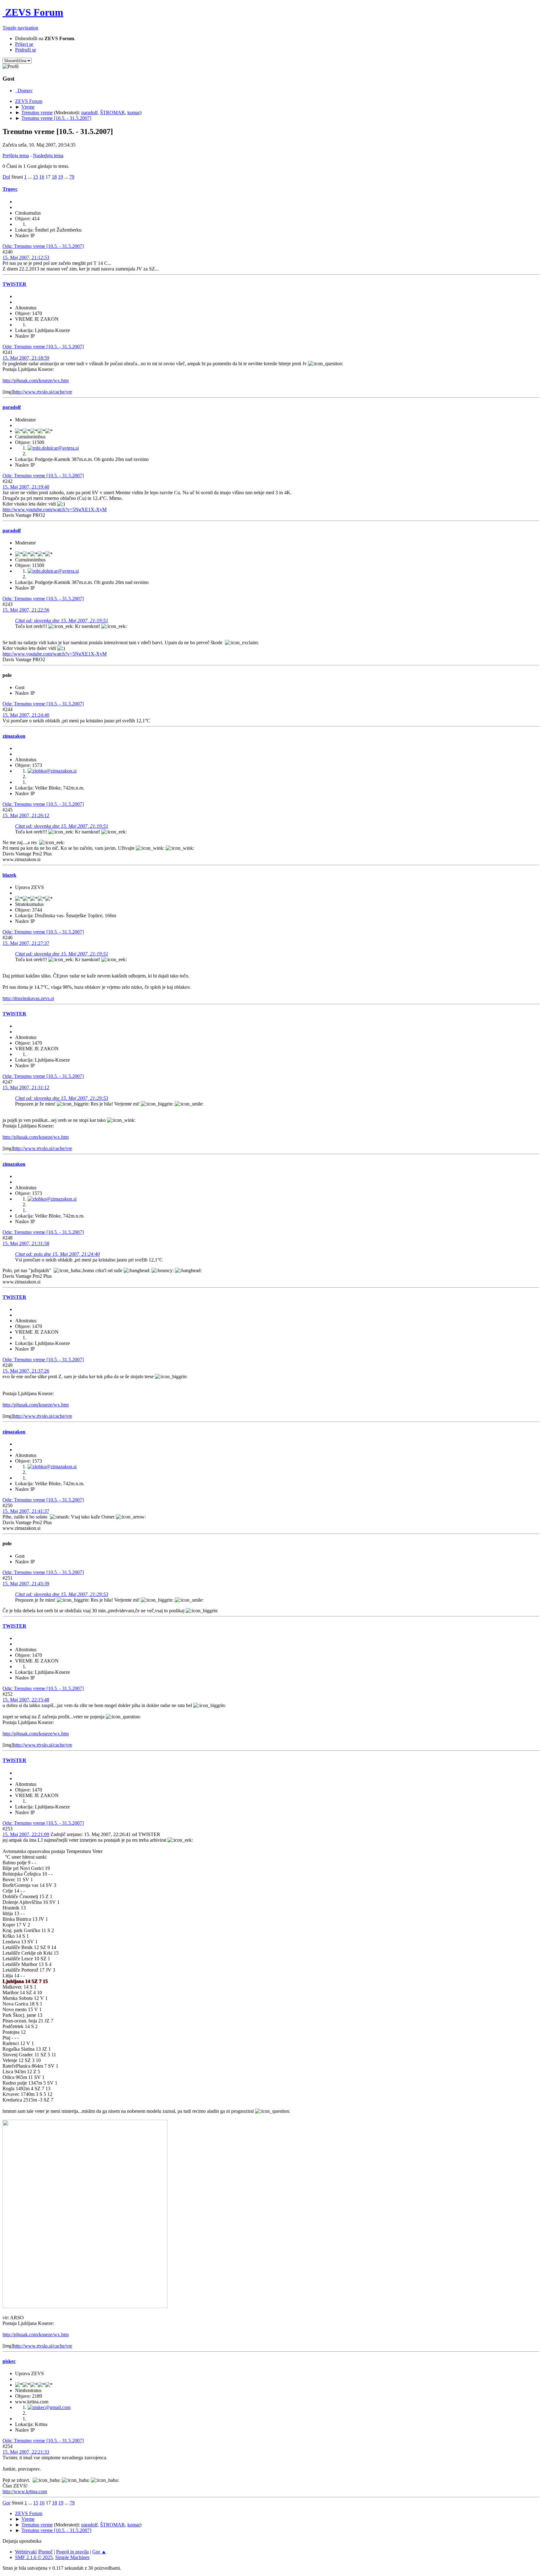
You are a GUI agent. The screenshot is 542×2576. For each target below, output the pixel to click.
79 (72, 177)
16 (42, 177)
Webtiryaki (26, 2552)
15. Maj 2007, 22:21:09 (26, 1834)
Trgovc (10, 189)
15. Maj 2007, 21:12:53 (26, 257)
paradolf (89, 112)
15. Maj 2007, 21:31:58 (26, 1243)
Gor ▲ (99, 2552)
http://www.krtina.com (25, 2491)
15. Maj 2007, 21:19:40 (26, 487)
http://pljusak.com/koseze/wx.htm (36, 380)
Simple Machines (72, 2557)
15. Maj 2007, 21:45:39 (26, 1584)
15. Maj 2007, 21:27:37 (26, 943)
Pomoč (46, 2552)
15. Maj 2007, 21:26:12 (26, 815)
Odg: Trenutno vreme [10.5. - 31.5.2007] (43, 246)
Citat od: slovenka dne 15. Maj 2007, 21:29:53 (62, 1098)
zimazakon (14, 736)
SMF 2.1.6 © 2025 (34, 2557)
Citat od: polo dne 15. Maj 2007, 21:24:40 (57, 1254)
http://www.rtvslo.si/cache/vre (43, 392)
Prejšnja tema (16, 155)
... (30, 177)
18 (54, 177)
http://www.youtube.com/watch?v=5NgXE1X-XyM (55, 509)
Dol (6, 177)
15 (35, 177)
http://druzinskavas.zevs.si (28, 998)
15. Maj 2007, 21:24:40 (26, 715)
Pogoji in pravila (72, 2552)
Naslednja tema (48, 155)
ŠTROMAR (112, 112)
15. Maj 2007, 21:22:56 (26, 610)
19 (61, 177)
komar (134, 112)
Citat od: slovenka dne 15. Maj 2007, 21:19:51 (62, 621)
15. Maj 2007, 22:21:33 (26, 2452)
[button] (20, 28)
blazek (9, 875)
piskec (9, 2361)
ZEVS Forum (33, 12)
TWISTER (14, 284)
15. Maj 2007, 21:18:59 (26, 358)
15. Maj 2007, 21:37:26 (26, 1371)
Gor (6, 2503)
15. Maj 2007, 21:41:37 (26, 1511)
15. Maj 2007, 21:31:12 (26, 1087)
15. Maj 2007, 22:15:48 (26, 1700)
